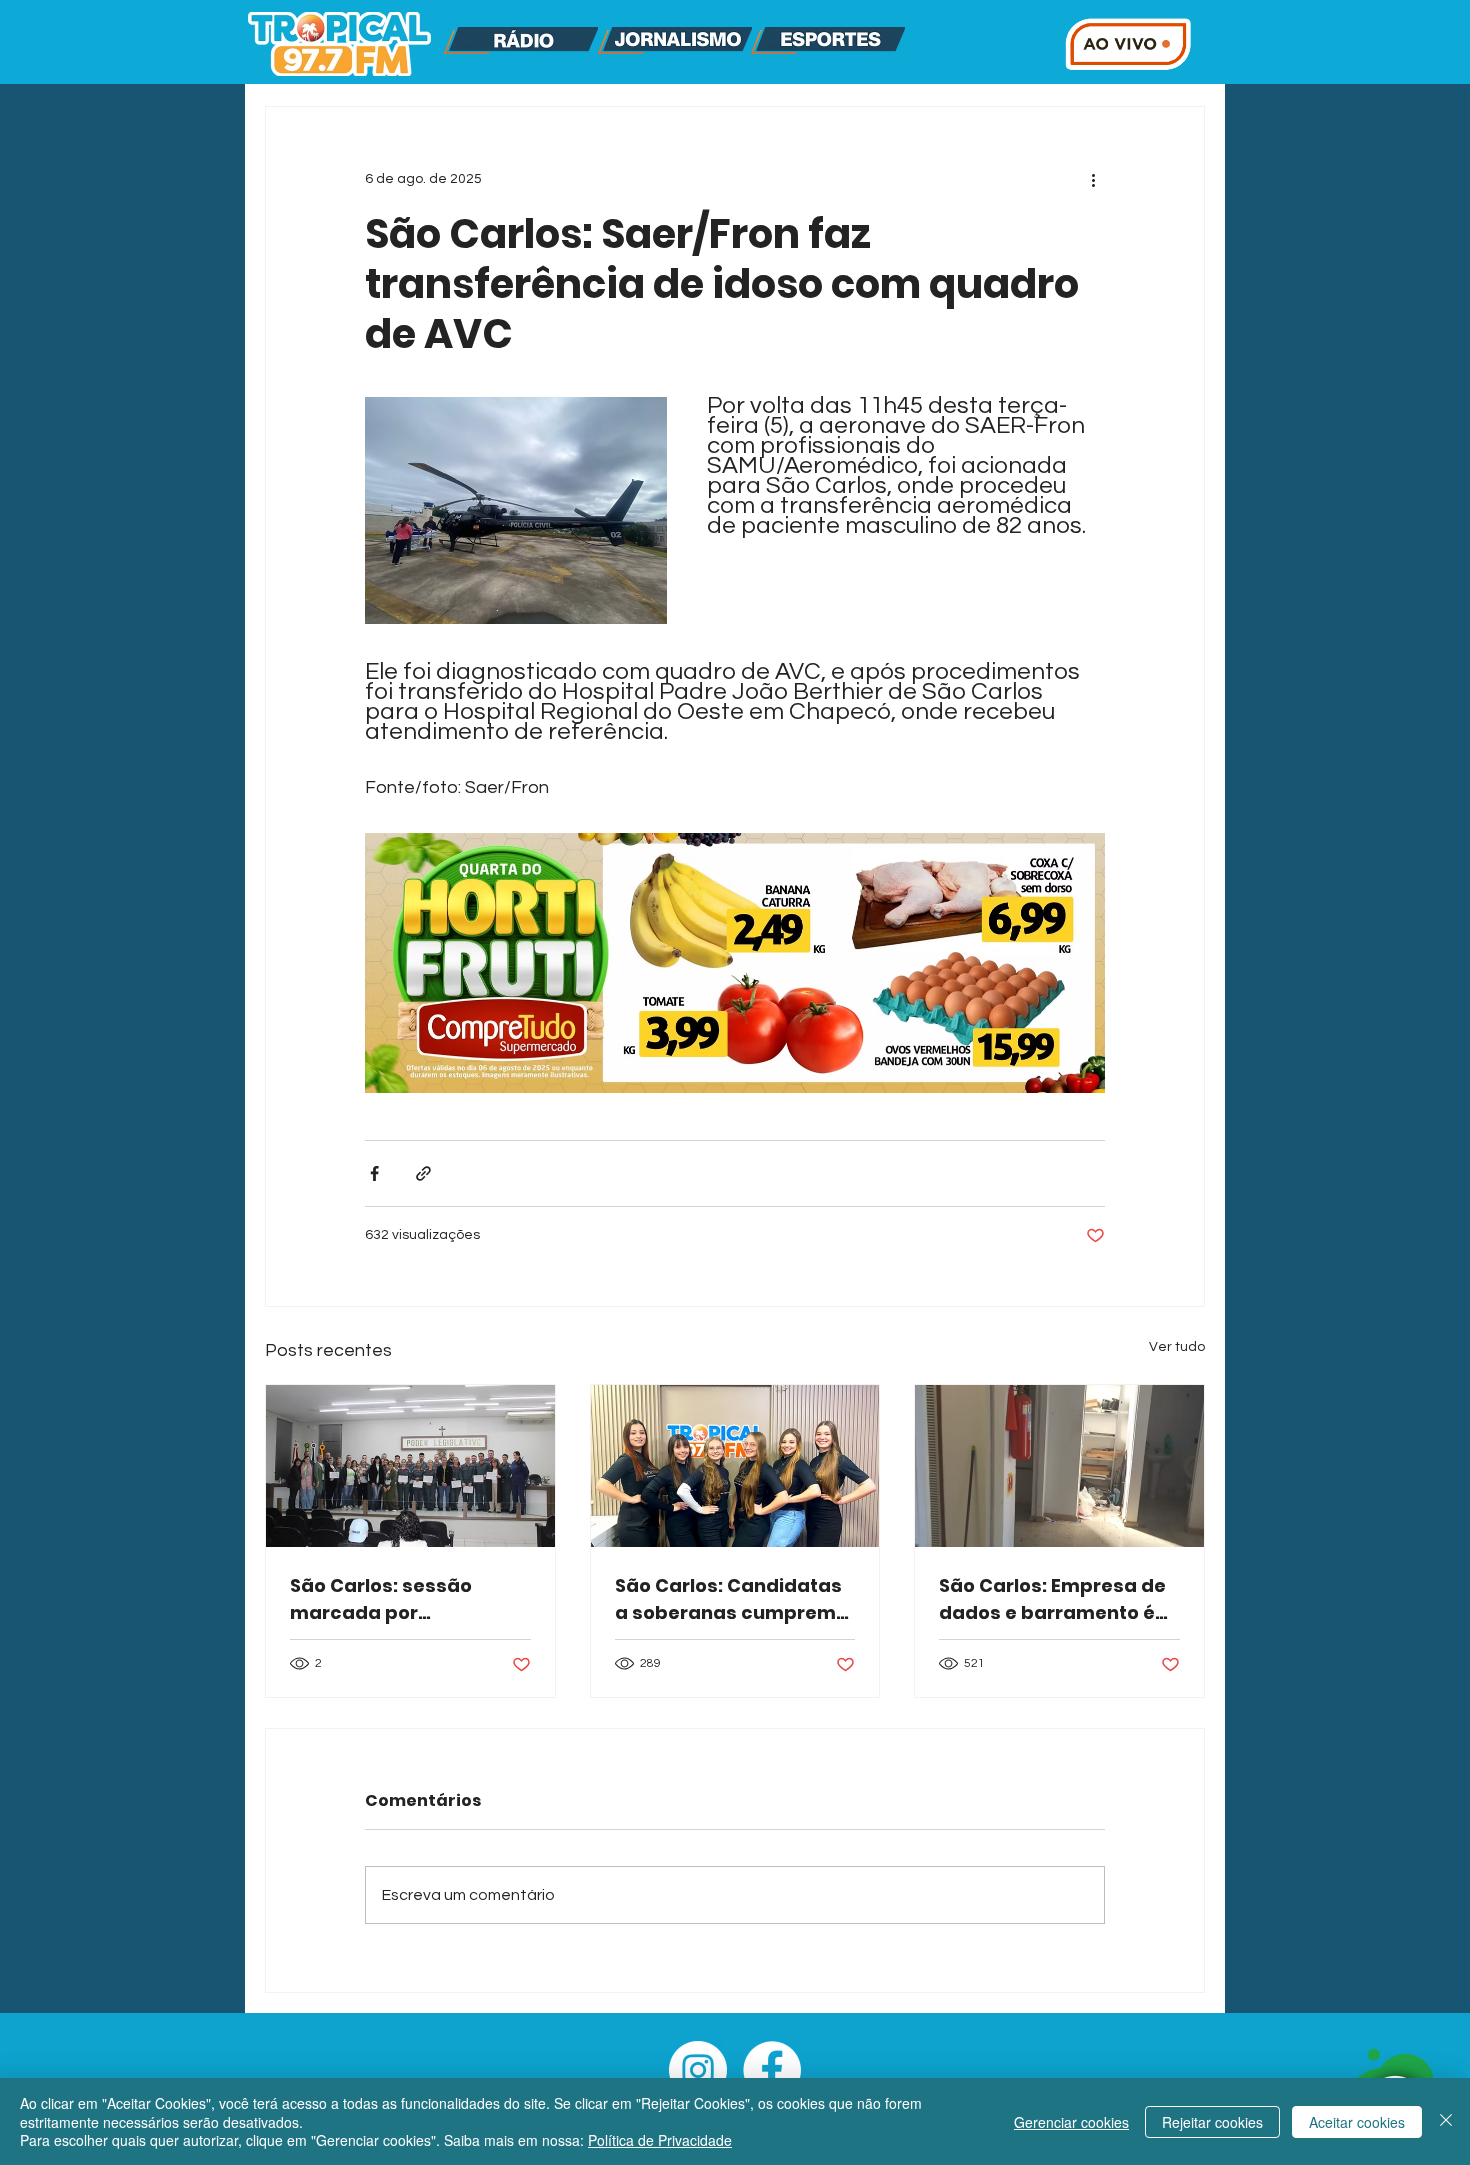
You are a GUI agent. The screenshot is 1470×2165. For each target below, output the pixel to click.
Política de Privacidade (660, 2140)
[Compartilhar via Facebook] (374, 1173)
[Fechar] (1446, 2121)
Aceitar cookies (1357, 2122)
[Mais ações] (1093, 179)
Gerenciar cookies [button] (1071, 2122)
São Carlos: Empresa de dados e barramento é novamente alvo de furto (1057, 1599)
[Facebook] (772, 2070)
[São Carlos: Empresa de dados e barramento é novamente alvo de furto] (1059, 1466)
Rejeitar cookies (1212, 2122)
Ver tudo (1177, 1347)
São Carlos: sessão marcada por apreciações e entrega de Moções (400, 1599)
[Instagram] (698, 2070)
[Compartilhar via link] (423, 1173)
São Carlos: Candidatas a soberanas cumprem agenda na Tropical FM (728, 1599)
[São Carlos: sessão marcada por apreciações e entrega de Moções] (410, 1466)
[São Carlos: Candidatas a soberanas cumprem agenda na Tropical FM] (735, 1466)
